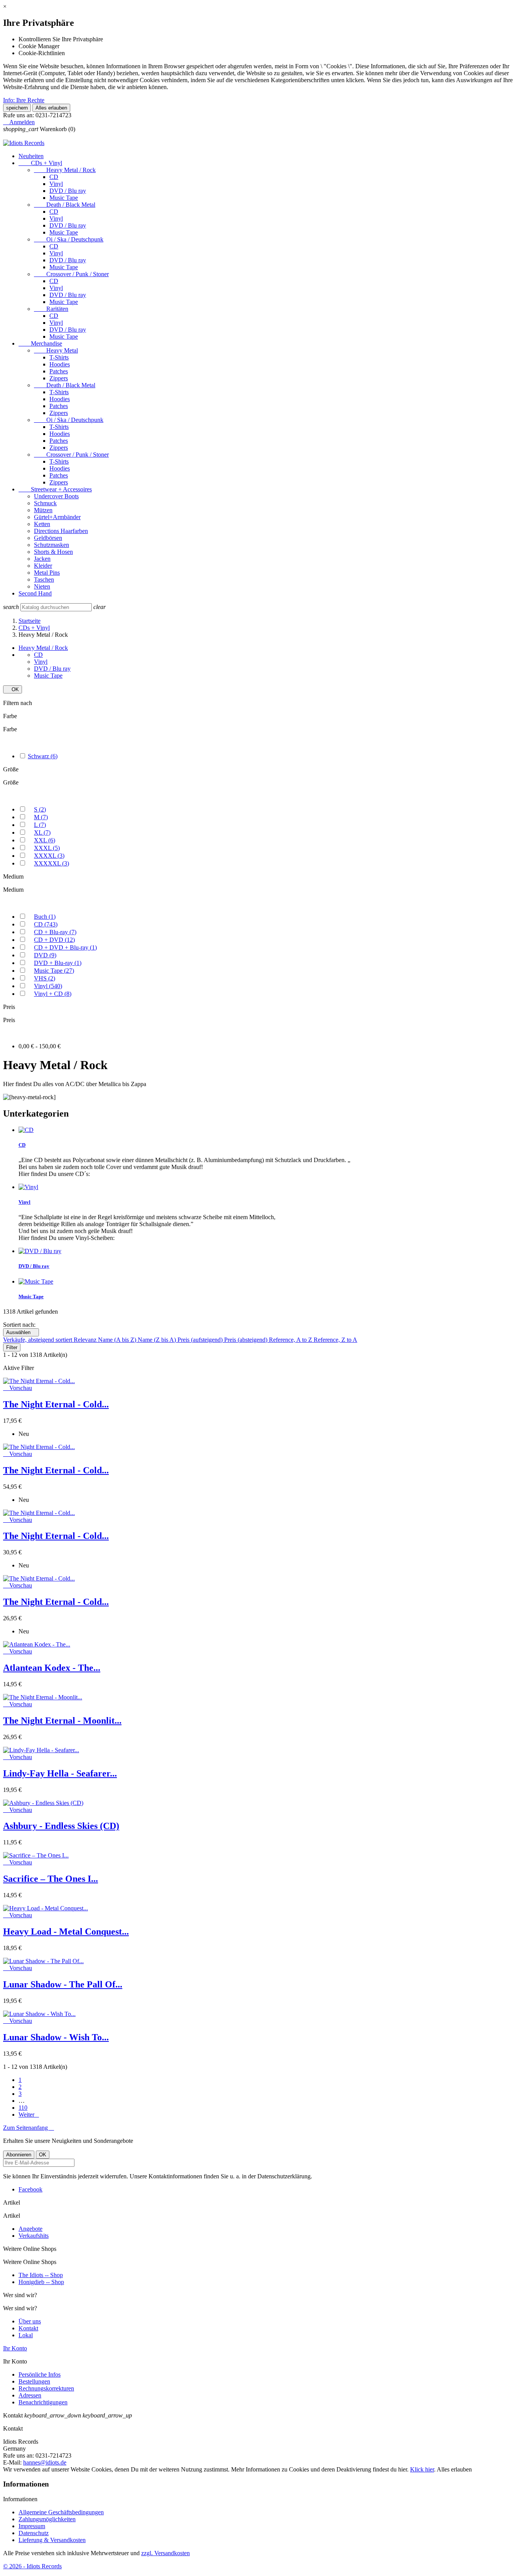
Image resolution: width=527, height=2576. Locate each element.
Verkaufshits (34, 2236)
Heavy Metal (56, 350)
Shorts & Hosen (53, 552)
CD (54, 177)
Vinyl (56, 184)
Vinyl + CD (53, 994)
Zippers (59, 378)
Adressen (30, 2395)
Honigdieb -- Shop (41, 2282)
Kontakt (28, 2328)
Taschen (44, 579)
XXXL (47, 848)
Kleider (43, 566)
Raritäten (51, 309)
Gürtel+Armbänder (57, 517)
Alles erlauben (51, 108)
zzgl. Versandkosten (166, 2553)
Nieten (42, 586)
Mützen (43, 510)
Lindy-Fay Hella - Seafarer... (60, 1773)
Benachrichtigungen (43, 2402)
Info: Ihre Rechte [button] (24, 100)
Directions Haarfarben (61, 531)
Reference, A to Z (291, 1340)
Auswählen (21, 1332)
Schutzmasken (52, 545)
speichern (17, 108)
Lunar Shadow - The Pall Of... (63, 1984)
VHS (45, 978)
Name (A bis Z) (118, 1340)
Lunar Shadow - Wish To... (56, 2037)
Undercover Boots (56, 496)
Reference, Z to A (335, 1340)
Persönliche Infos (40, 2374)
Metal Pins (47, 573)
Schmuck (45, 503)
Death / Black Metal (65, 205)
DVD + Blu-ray (58, 963)
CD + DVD (54, 940)
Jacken (42, 559)
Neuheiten (31, 156)
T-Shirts (59, 357)
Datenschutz (34, 2533)
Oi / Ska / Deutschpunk (69, 239)
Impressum (32, 2526)
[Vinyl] (28, 1187)
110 (23, 2108)
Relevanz (86, 1340)
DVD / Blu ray (68, 191)
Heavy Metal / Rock (65, 170)
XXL (45, 840)
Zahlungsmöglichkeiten (47, 2519)
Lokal (26, 2335)
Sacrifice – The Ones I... (51, 1879)
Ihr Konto (15, 2348)
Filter (12, 1347)
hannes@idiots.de (45, 2462)
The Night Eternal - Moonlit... (62, 1721)
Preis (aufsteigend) (201, 1340)
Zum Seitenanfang (29, 2128)
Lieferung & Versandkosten (52, 2540)
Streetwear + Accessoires (55, 489)
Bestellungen (34, 2381)
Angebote (30, 2229)
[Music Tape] (36, 1281)
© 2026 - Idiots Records (32, 2566)
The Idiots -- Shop (41, 2275)
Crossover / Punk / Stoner (71, 274)
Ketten (42, 524)
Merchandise (40, 343)
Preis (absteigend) (247, 1340)
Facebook (30, 2189)
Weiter (29, 2115)
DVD (45, 955)
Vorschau (18, 1388)
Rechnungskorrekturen (46, 2388)
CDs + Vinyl (40, 163)
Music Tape (64, 198)
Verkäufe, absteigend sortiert (38, 1340)
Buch (45, 917)
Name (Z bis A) (158, 1340)
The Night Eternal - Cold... (56, 1404)
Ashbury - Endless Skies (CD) (61, 1826)
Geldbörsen (48, 538)
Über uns (30, 2321)
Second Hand (35, 593)
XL (42, 833)
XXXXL (49, 856)
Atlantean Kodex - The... (52, 1668)
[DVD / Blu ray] (40, 1251)
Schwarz (43, 756)
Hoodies (60, 364)
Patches (59, 371)
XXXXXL (52, 863)
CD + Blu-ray (55, 932)
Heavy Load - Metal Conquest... (66, 1932)
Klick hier (422, 2469)
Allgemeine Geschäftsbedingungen (61, 2512)
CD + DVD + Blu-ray (65, 947)
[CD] (26, 1130)
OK (13, 689)
